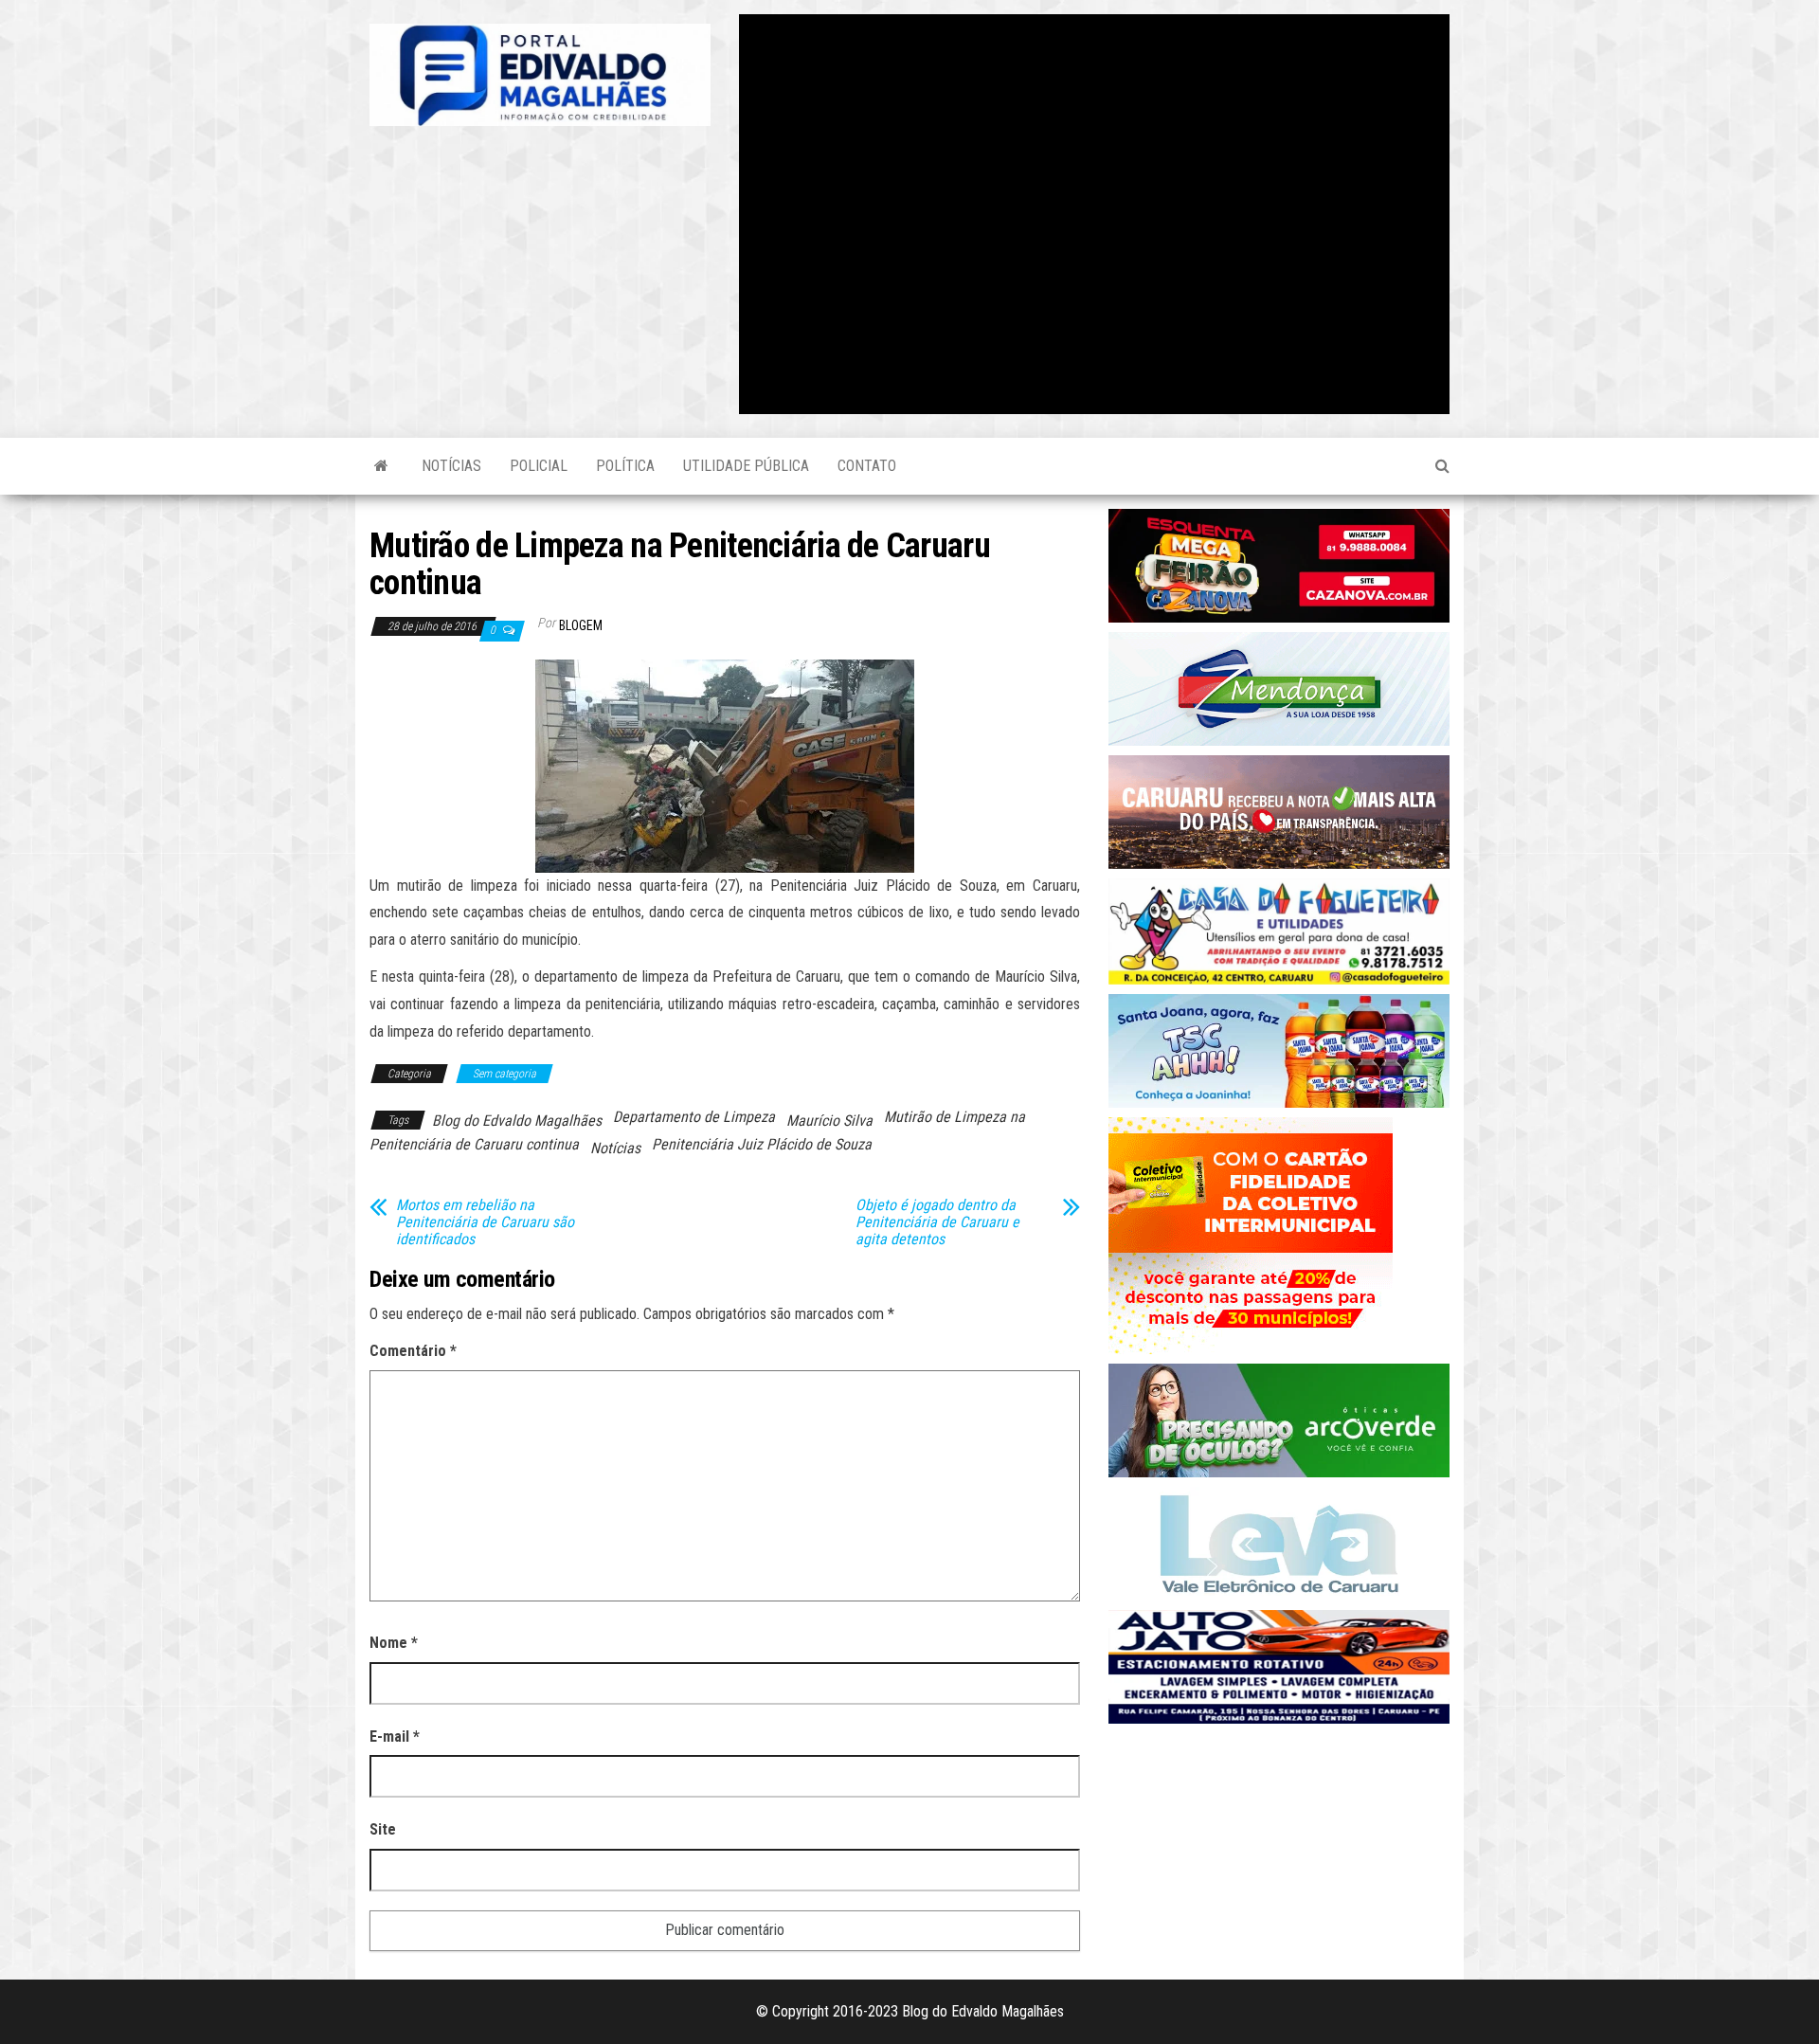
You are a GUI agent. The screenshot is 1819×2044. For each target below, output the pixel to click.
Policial (539, 466)
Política (625, 466)
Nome (394, 1643)
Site (383, 1829)
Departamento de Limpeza (694, 1117)
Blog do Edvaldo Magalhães (517, 1121)
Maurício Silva (829, 1121)
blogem (581, 625)
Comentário (413, 1351)
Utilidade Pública (746, 466)
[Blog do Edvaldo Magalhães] (381, 466)
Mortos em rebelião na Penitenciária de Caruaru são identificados (485, 1222)
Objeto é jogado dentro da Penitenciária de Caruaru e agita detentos (937, 1222)
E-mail (395, 1736)
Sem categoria (504, 1074)
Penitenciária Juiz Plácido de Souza (762, 1144)
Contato (867, 466)
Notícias (451, 466)
